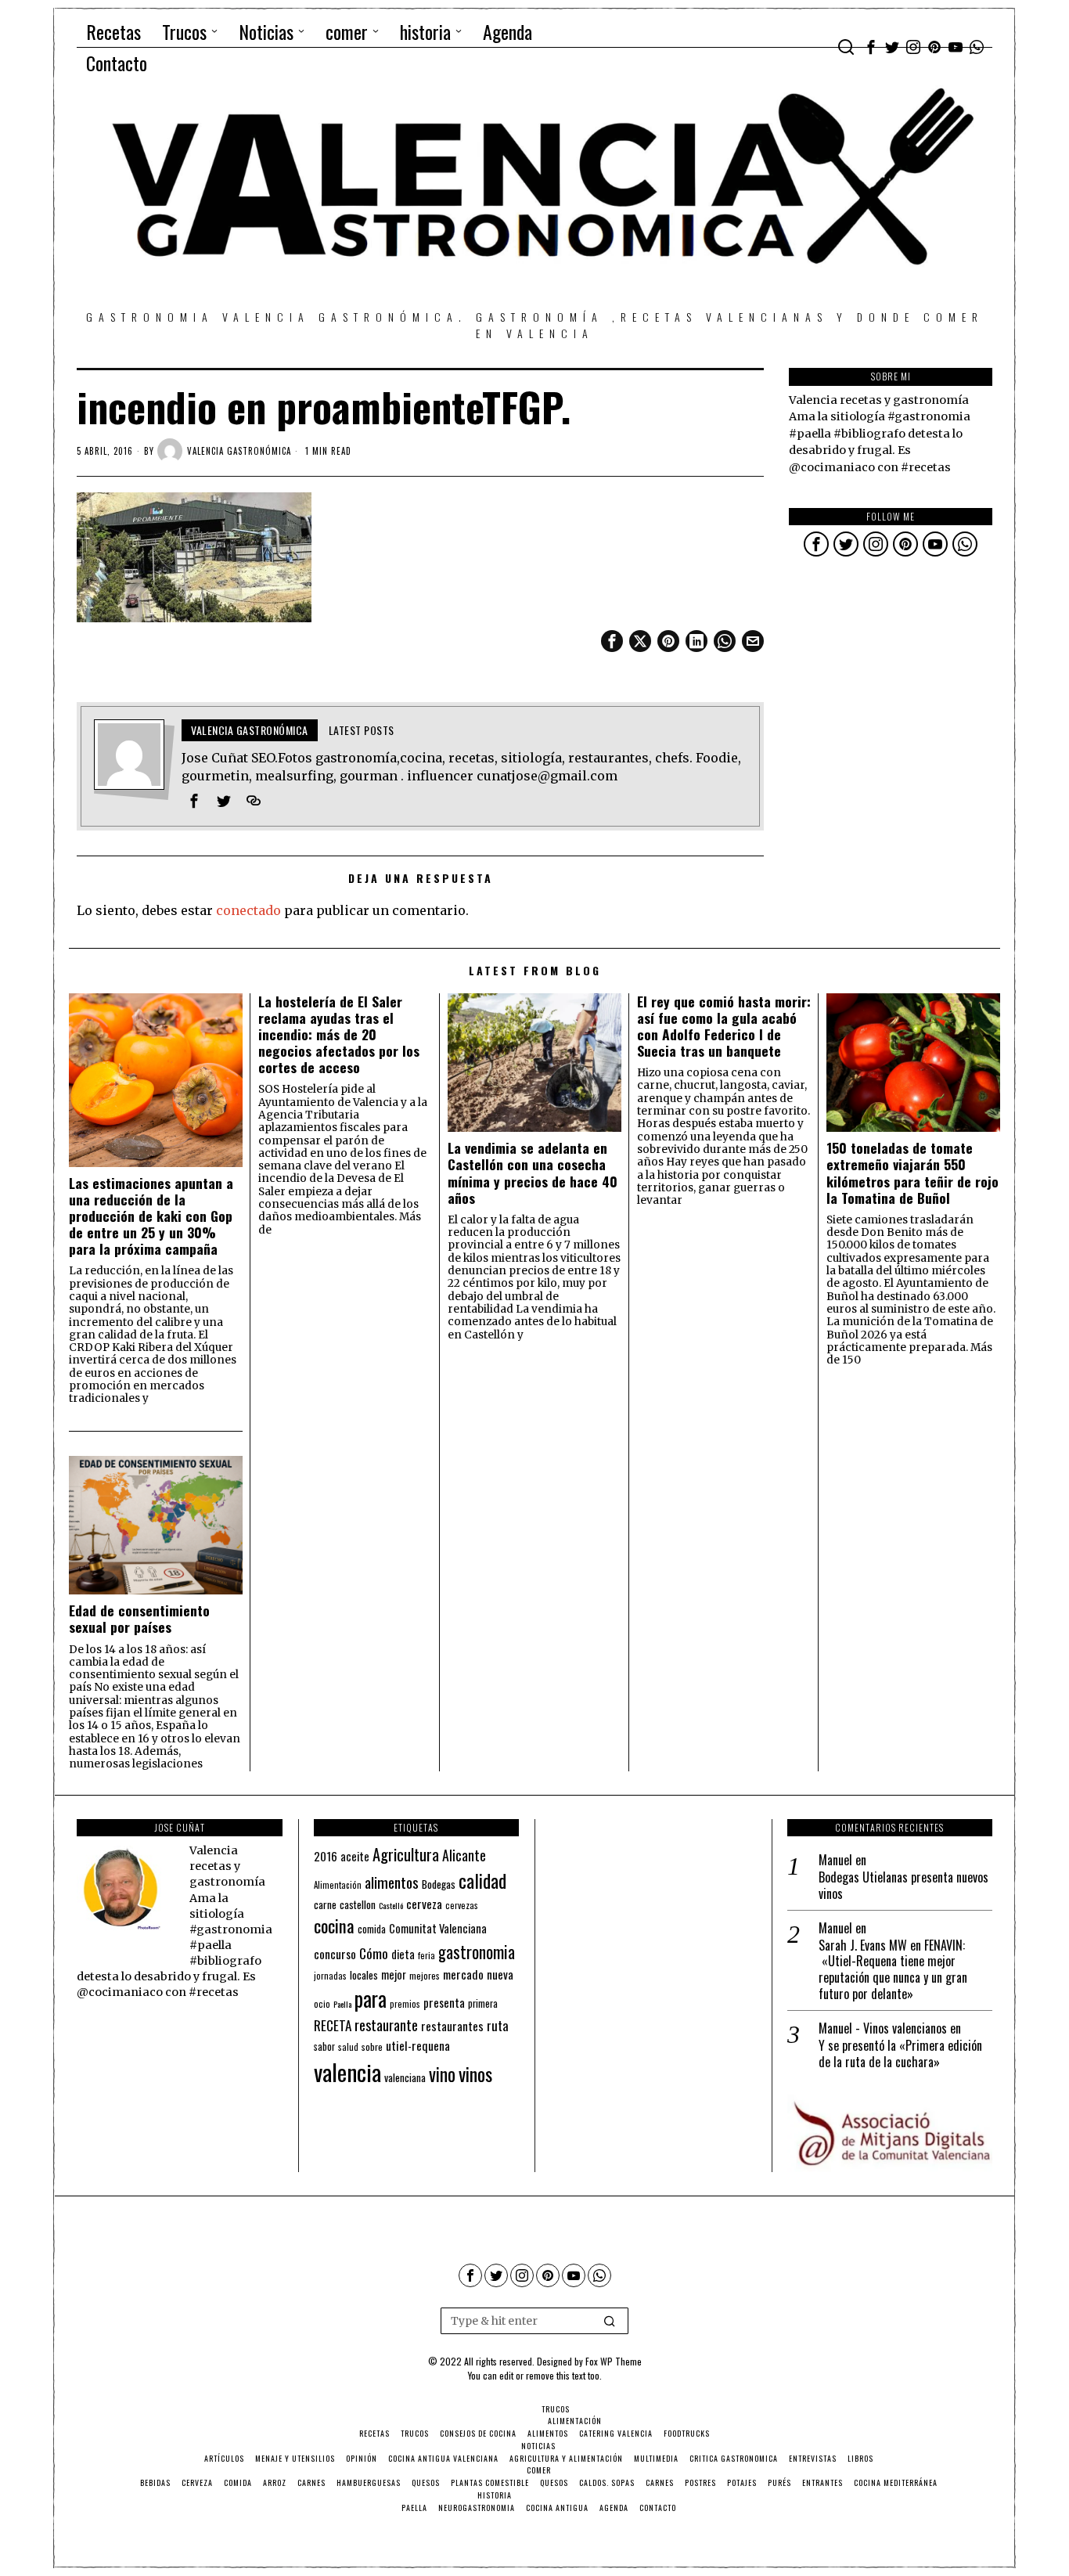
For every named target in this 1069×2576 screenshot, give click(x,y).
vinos (475, 2073)
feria (427, 1955)
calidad (482, 1881)
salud (348, 2047)
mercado (463, 1974)
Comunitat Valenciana (438, 1928)
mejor (394, 1974)
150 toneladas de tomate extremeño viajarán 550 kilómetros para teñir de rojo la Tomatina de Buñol (912, 1173)
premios (405, 2004)
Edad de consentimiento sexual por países (139, 1619)
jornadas (330, 1976)
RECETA (333, 2025)
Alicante (464, 1855)
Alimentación (338, 1885)
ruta (498, 2025)
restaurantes (452, 2026)
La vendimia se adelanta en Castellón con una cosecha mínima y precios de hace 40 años (533, 1173)
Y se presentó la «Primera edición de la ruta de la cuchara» (900, 2054)
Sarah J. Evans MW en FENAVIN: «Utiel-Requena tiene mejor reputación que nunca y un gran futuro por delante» (893, 1970)
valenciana (405, 2077)
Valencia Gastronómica (239, 451)
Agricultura (406, 1854)
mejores (425, 1975)
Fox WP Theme (614, 2361)
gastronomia (477, 1952)
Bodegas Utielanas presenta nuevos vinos (903, 1886)
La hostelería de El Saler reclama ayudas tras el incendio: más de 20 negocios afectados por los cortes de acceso (339, 1035)
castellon (358, 1904)
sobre (372, 2046)
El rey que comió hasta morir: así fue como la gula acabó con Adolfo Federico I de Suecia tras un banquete (724, 1026)
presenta (444, 2002)
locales (364, 1975)
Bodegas (439, 1884)
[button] (610, 2321)
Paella (342, 2004)
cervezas (462, 1905)
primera (483, 2003)
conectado (248, 910)
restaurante (386, 2025)
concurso (335, 1954)
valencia (347, 2072)
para (371, 1999)
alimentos (392, 1882)
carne (325, 1904)
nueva (500, 1974)
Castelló (391, 1905)
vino (442, 2074)
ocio (322, 2004)
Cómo (374, 1953)
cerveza (424, 1903)
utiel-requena (418, 2045)
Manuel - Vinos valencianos (883, 2028)
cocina (334, 1926)
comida (372, 1929)
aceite (355, 1856)
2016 (326, 1856)
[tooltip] (871, 47)
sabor (324, 2046)
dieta (403, 1954)
